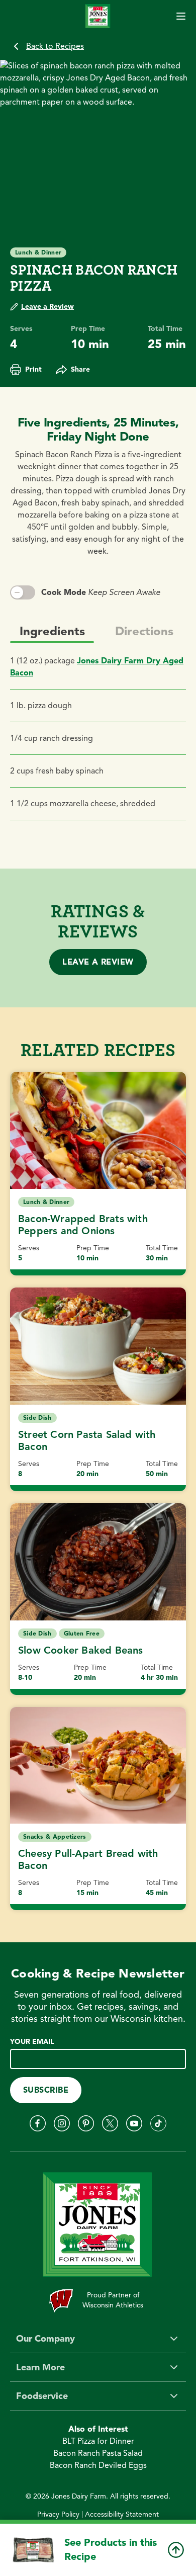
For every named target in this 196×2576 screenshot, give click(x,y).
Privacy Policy (58, 2514)
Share (80, 369)
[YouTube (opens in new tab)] (134, 2123)
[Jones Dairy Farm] (98, 16)
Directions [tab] (144, 631)
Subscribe (46, 2090)
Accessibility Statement (122, 2514)
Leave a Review (47, 307)
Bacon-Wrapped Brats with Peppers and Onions (83, 1225)
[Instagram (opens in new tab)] (62, 2123)
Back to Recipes (55, 46)
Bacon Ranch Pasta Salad (98, 2453)
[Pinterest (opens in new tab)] (86, 2123)
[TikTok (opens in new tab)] (158, 2123)
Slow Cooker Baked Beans (81, 1650)
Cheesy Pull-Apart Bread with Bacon (88, 1860)
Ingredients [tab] (52, 631)
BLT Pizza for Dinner (98, 2441)
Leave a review (98, 962)
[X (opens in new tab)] (110, 2123)
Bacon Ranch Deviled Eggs (98, 2465)
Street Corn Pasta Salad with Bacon (87, 1441)
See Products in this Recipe (111, 2550)
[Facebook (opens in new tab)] (38, 2123)
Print (33, 369)
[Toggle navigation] (181, 16)
